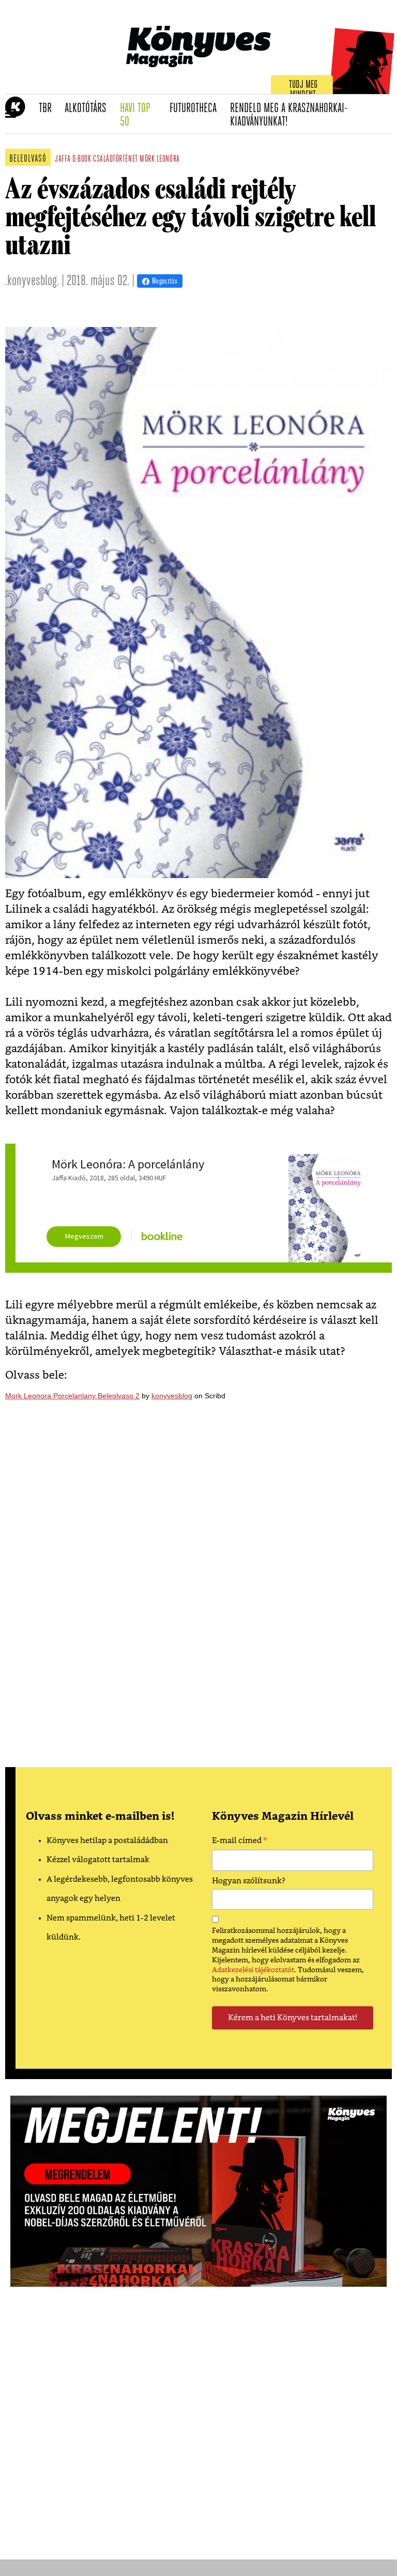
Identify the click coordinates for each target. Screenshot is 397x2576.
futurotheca (196, 108)
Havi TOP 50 (141, 115)
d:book (82, 160)
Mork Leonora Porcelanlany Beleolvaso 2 (72, 1396)
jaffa (63, 160)
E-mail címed (240, 1842)
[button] (11, 114)
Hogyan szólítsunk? (249, 1881)
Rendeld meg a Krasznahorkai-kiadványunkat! (289, 115)
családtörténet (116, 160)
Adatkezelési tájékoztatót (253, 1970)
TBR (49, 108)
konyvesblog (172, 1396)
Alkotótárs (89, 108)
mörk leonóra (159, 160)
